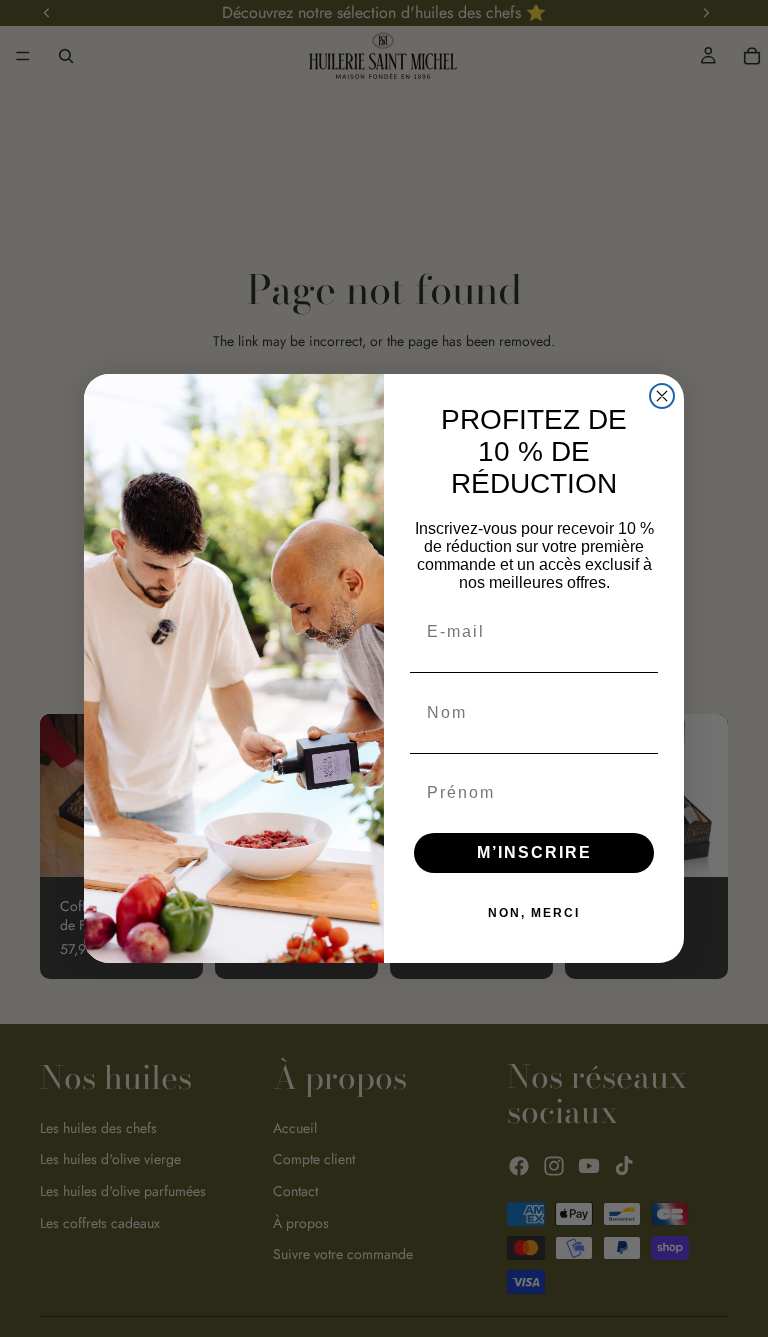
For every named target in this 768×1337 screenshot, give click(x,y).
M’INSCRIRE (534, 852)
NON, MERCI (534, 913)
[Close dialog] (662, 396)
